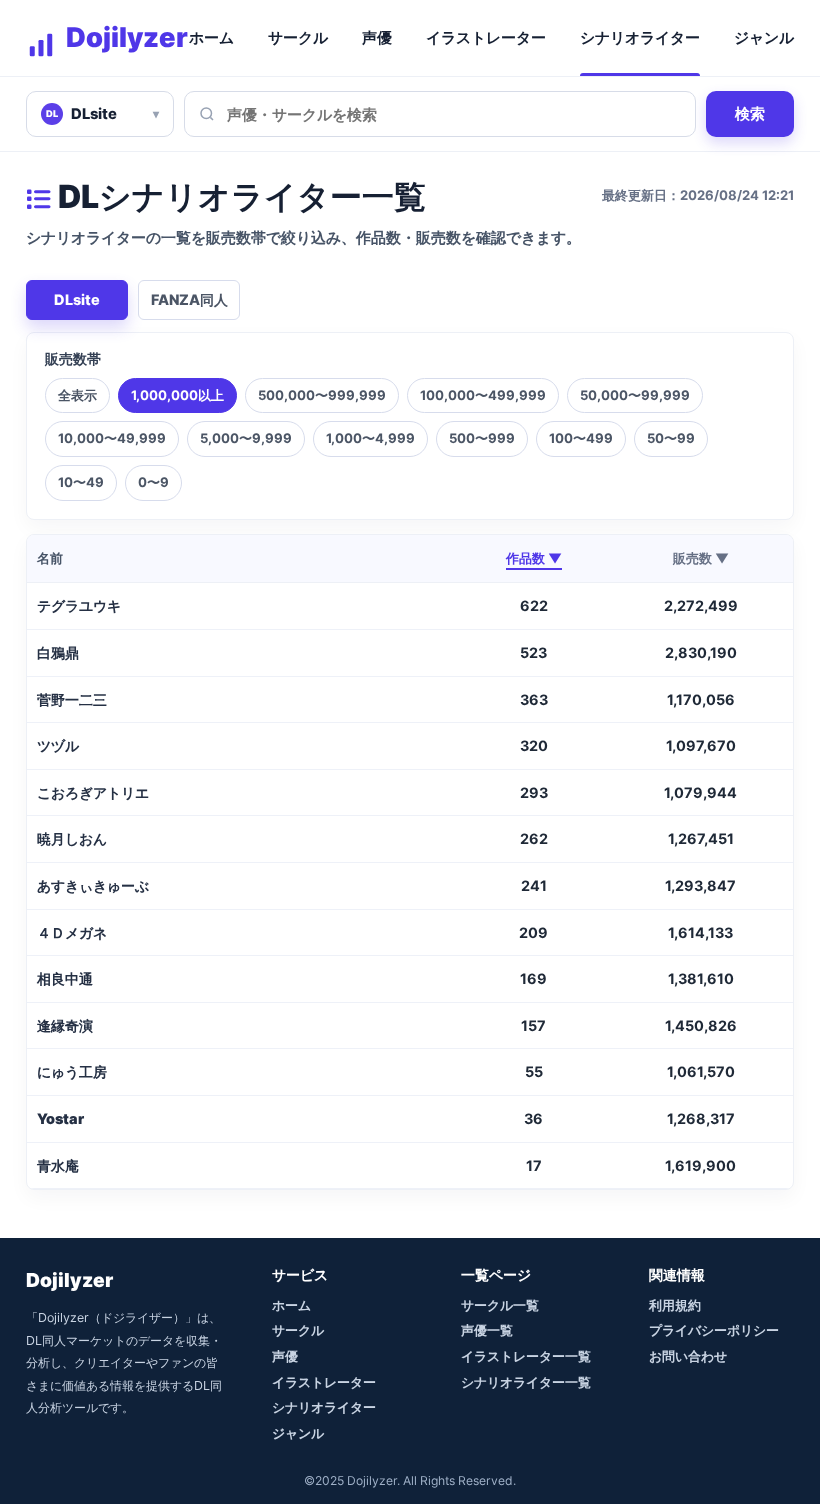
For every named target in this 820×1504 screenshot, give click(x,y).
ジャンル (764, 38)
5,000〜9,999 (246, 438)
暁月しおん (72, 838)
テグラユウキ (79, 605)
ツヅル (58, 745)
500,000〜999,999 (322, 395)
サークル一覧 (500, 1305)
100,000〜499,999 (483, 395)
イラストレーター (486, 38)
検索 (750, 113)
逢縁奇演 (65, 1025)
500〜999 (482, 438)
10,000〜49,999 (112, 438)
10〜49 (81, 482)
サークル (298, 38)
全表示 (77, 395)
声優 (377, 38)
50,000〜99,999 (635, 395)
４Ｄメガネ (72, 932)
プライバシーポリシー (714, 1330)
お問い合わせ (688, 1356)
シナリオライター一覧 (526, 1382)
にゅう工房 (72, 1071)
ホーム (211, 38)
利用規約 (675, 1305)
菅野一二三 (72, 699)
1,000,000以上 (177, 395)
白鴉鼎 (58, 652)
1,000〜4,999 (370, 438)
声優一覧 (487, 1330)
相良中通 (65, 978)
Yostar (60, 1118)
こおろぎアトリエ (93, 792)
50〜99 (671, 438)
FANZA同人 (189, 299)
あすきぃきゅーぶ (93, 885)
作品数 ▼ (534, 558)
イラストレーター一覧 (526, 1356)
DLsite (77, 299)
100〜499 (581, 438)
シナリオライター (640, 38)
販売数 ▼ (701, 558)
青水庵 (58, 1165)
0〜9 (153, 482)
